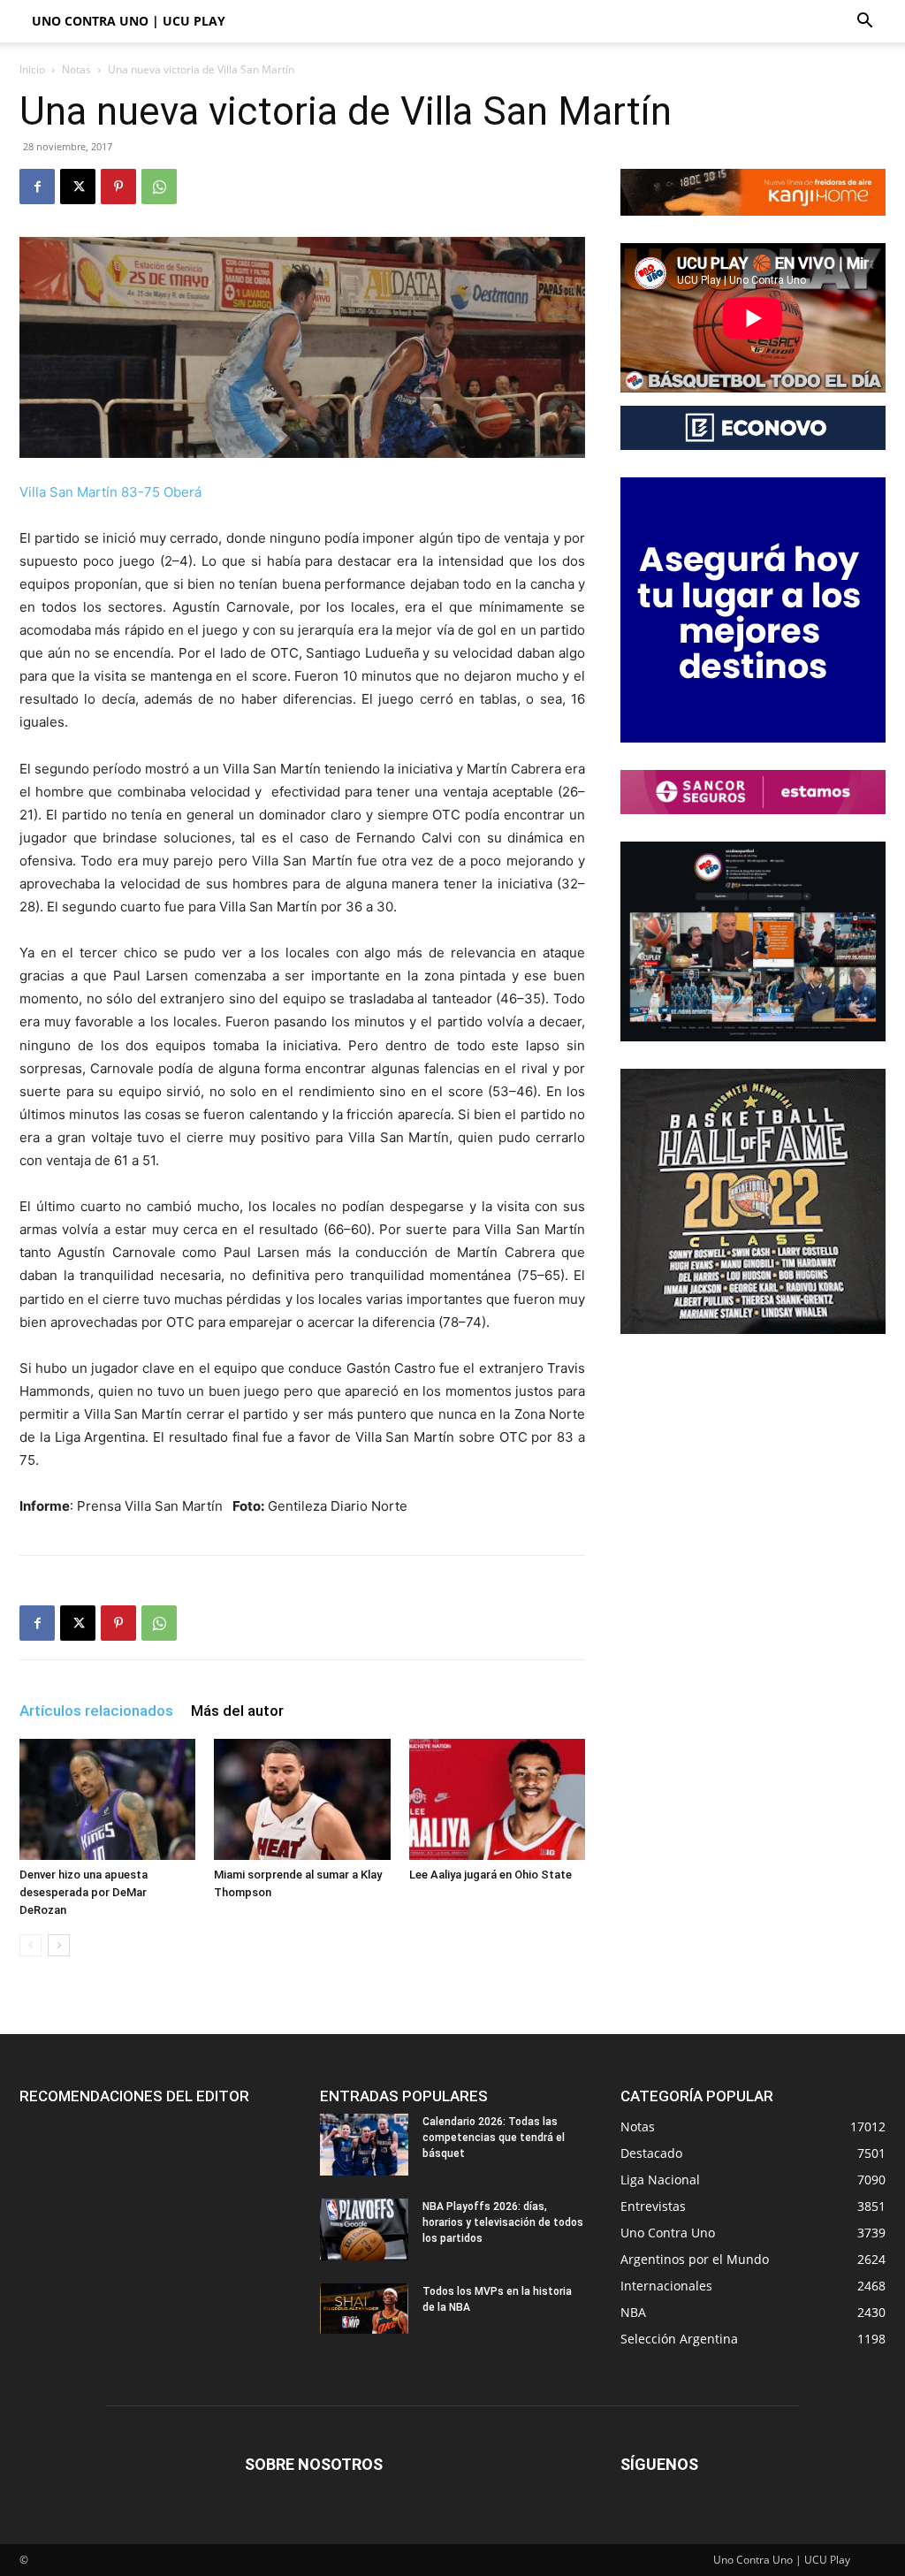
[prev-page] (30, 1945)
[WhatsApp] (159, 187)
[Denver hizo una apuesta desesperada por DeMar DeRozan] (107, 1799)
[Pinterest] (118, 187)
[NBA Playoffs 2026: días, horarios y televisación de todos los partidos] (364, 2229)
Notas (76, 69)
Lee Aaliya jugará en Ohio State (491, 1875)
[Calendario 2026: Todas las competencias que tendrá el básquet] (364, 2145)
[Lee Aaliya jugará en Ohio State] (497, 1799)
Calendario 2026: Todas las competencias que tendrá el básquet (494, 2138)
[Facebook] (37, 187)
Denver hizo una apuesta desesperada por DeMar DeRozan (84, 1892)
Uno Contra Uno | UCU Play (129, 21)
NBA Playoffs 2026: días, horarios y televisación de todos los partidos (503, 2222)
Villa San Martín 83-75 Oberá (110, 492)
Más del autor (237, 1711)
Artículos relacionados (96, 1711)
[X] (78, 187)
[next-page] (59, 1945)
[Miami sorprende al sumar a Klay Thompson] (302, 1799)
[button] (864, 23)
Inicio (32, 69)
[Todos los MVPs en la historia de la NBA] (364, 2308)
